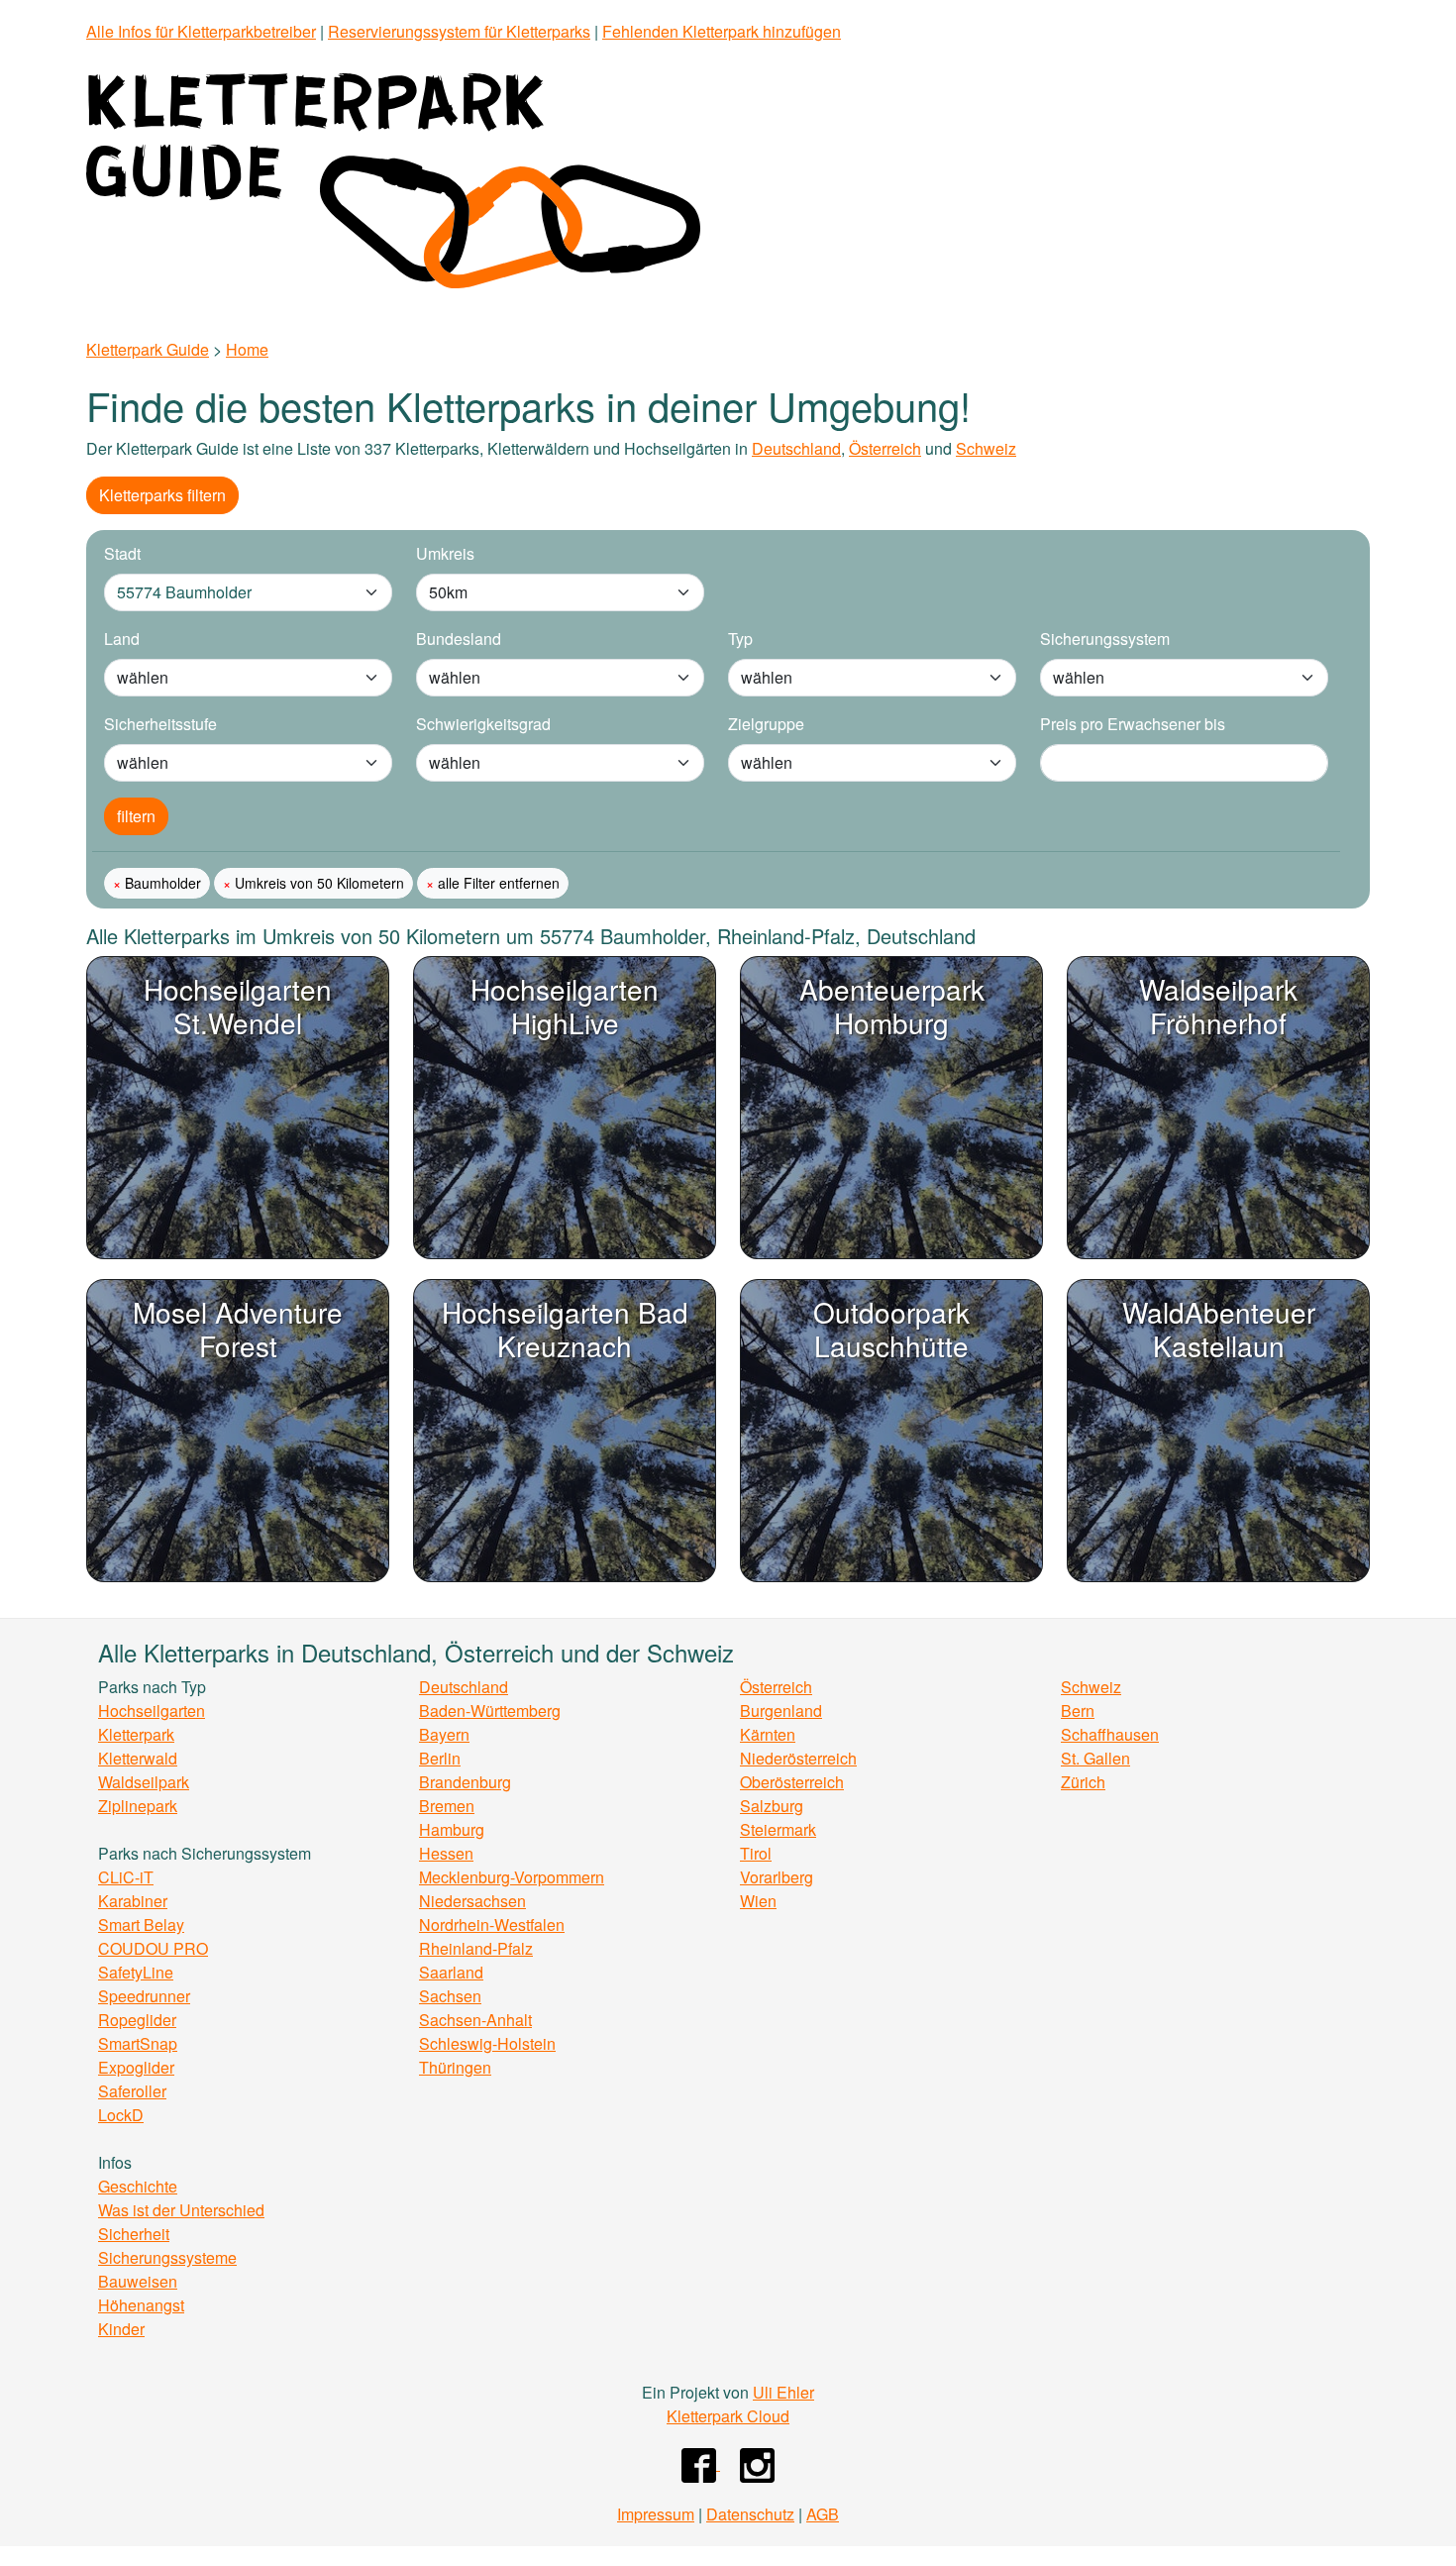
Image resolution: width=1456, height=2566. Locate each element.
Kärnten (768, 1734)
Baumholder (161, 883)
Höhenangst (141, 2305)
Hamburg (452, 1829)
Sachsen (450, 1996)
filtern (136, 816)
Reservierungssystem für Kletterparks (459, 31)
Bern (1078, 1711)
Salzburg (772, 1806)
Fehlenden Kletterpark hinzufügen (722, 31)
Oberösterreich (792, 1782)
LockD (121, 2115)
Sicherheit (134, 2234)
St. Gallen (1095, 1758)
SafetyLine (136, 1972)
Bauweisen (138, 2281)
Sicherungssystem (1105, 639)
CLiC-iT (126, 1877)
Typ (740, 639)
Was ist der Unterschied (181, 2210)
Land (122, 639)
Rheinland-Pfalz (476, 1948)
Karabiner (133, 1901)
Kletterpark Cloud (728, 2416)
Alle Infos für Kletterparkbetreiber (201, 31)
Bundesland (459, 639)
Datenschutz (750, 2514)
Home (247, 349)
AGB (823, 2514)
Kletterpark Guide (148, 349)
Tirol (756, 1853)
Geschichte (138, 2186)
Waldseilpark (144, 1782)
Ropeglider (137, 2020)
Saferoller (132, 2091)
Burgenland (781, 1711)
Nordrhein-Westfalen (492, 1924)
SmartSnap (138, 2043)
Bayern (444, 1734)
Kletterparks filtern (162, 495)
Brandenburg (465, 1782)
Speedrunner (144, 1996)
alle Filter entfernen (497, 883)
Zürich (1083, 1782)
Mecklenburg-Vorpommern (512, 1877)
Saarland (451, 1972)
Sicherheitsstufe (160, 724)
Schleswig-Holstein (487, 2043)
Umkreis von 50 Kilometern (317, 883)
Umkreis (445, 553)
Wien (758, 1901)
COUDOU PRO (153, 1948)
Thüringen (455, 2067)
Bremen (447, 1806)
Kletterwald (138, 1758)
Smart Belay (141, 1924)
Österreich (885, 448)
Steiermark (778, 1829)
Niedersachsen (472, 1901)
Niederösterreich (798, 1758)
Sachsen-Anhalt (475, 2020)
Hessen (446, 1853)
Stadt (122, 553)
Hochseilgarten (152, 1711)
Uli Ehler (783, 2392)
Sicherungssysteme (167, 2257)
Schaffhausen (1110, 1734)
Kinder (121, 2329)
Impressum (656, 2514)
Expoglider (136, 2067)
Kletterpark (136, 1734)
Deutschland (796, 448)
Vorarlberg (777, 1877)
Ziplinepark (138, 1806)
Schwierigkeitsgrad (483, 724)
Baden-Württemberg (490, 1711)
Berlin (440, 1758)
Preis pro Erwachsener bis (1133, 724)
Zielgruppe (766, 724)
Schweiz (986, 448)
